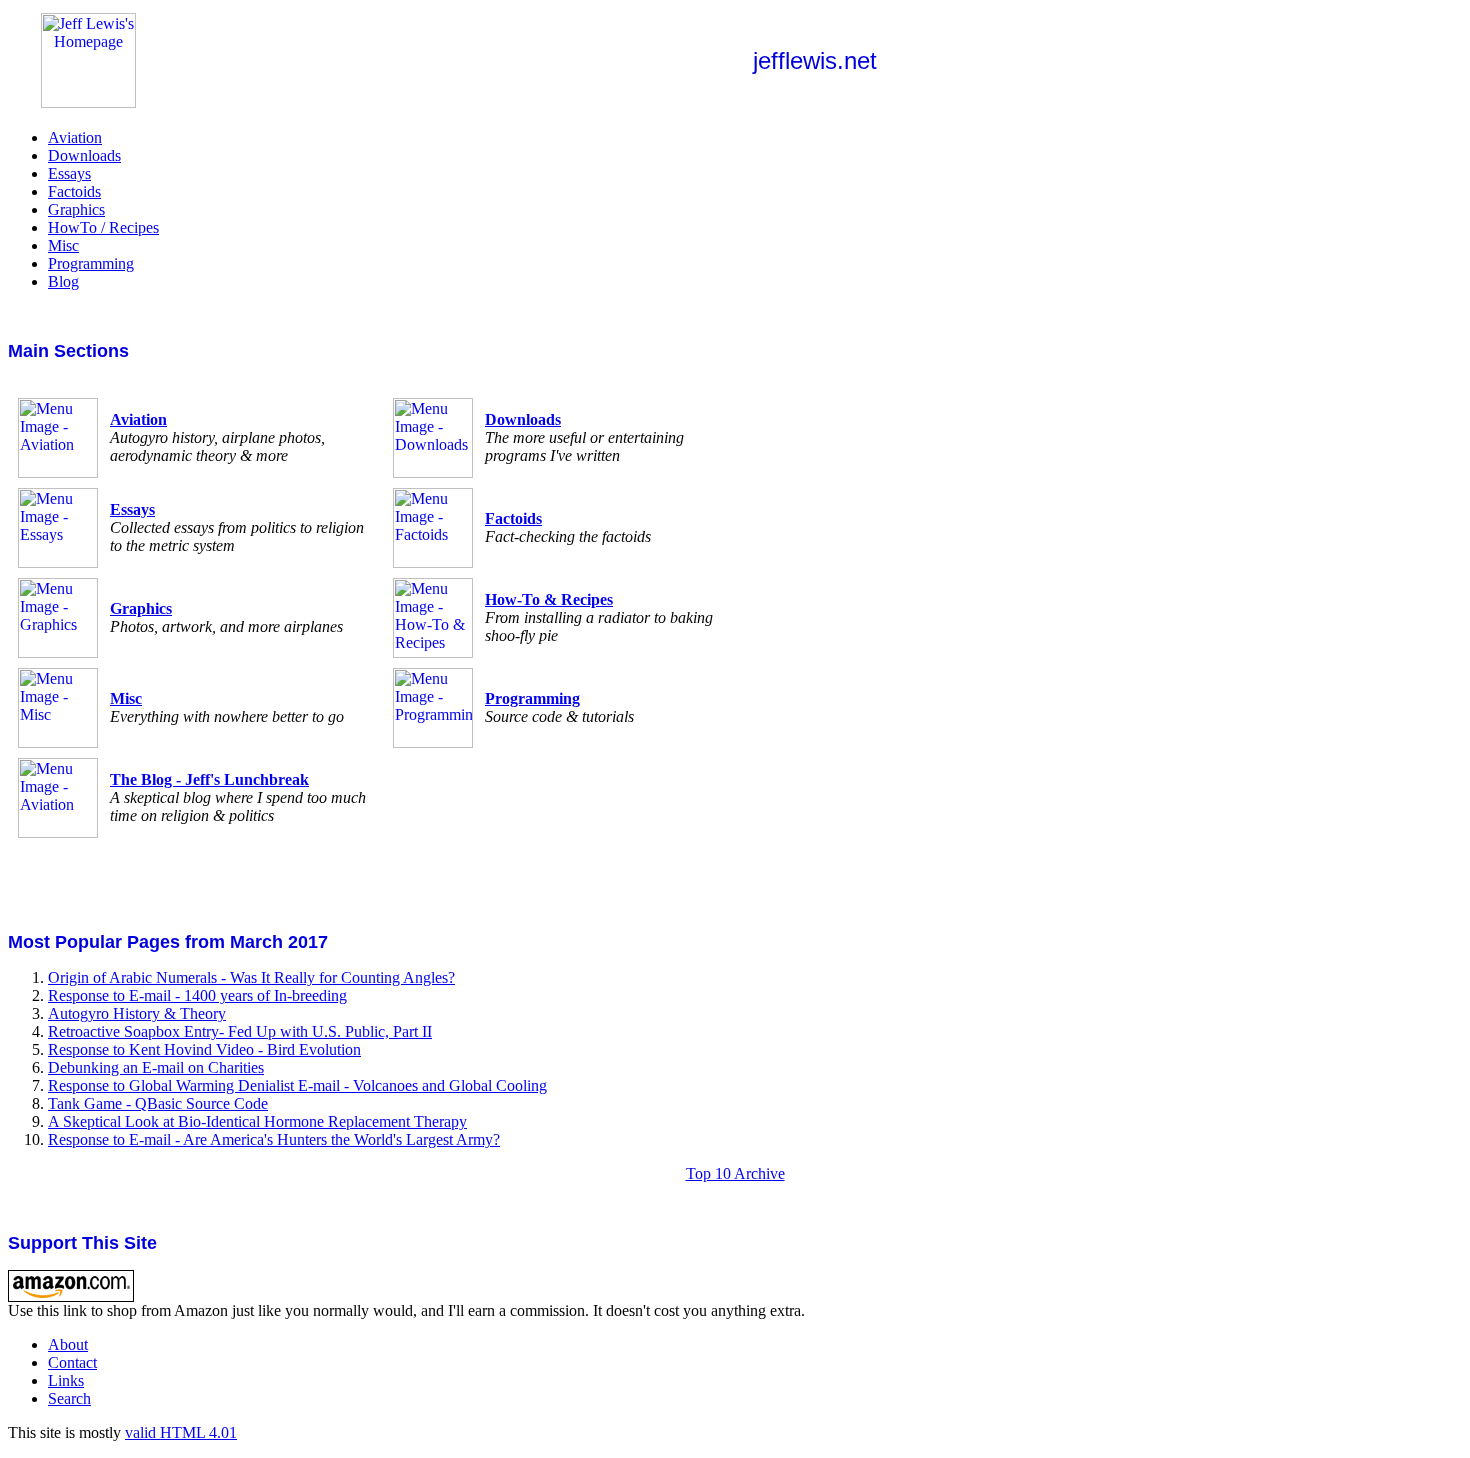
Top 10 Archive (735, 1173)
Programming (91, 263)
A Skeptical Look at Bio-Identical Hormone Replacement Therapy (257, 1121)
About (68, 1344)
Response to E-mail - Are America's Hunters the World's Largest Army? (274, 1139)
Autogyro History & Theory (137, 1013)
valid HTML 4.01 (181, 1432)
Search (69, 1398)
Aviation (75, 137)
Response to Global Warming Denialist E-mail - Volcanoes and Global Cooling (297, 1085)
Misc (63, 245)
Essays (69, 173)
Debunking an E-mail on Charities (156, 1067)
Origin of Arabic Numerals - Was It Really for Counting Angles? (251, 977)
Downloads (84, 155)
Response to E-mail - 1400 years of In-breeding (197, 995)
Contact (72, 1362)
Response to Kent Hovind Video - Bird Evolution (204, 1049)
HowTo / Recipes (103, 227)
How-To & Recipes (549, 599)
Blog (63, 281)
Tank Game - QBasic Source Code (158, 1103)
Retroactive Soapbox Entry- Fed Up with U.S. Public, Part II (240, 1031)
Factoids (74, 191)
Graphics (76, 209)
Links (66, 1380)
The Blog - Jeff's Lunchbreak (209, 779)
